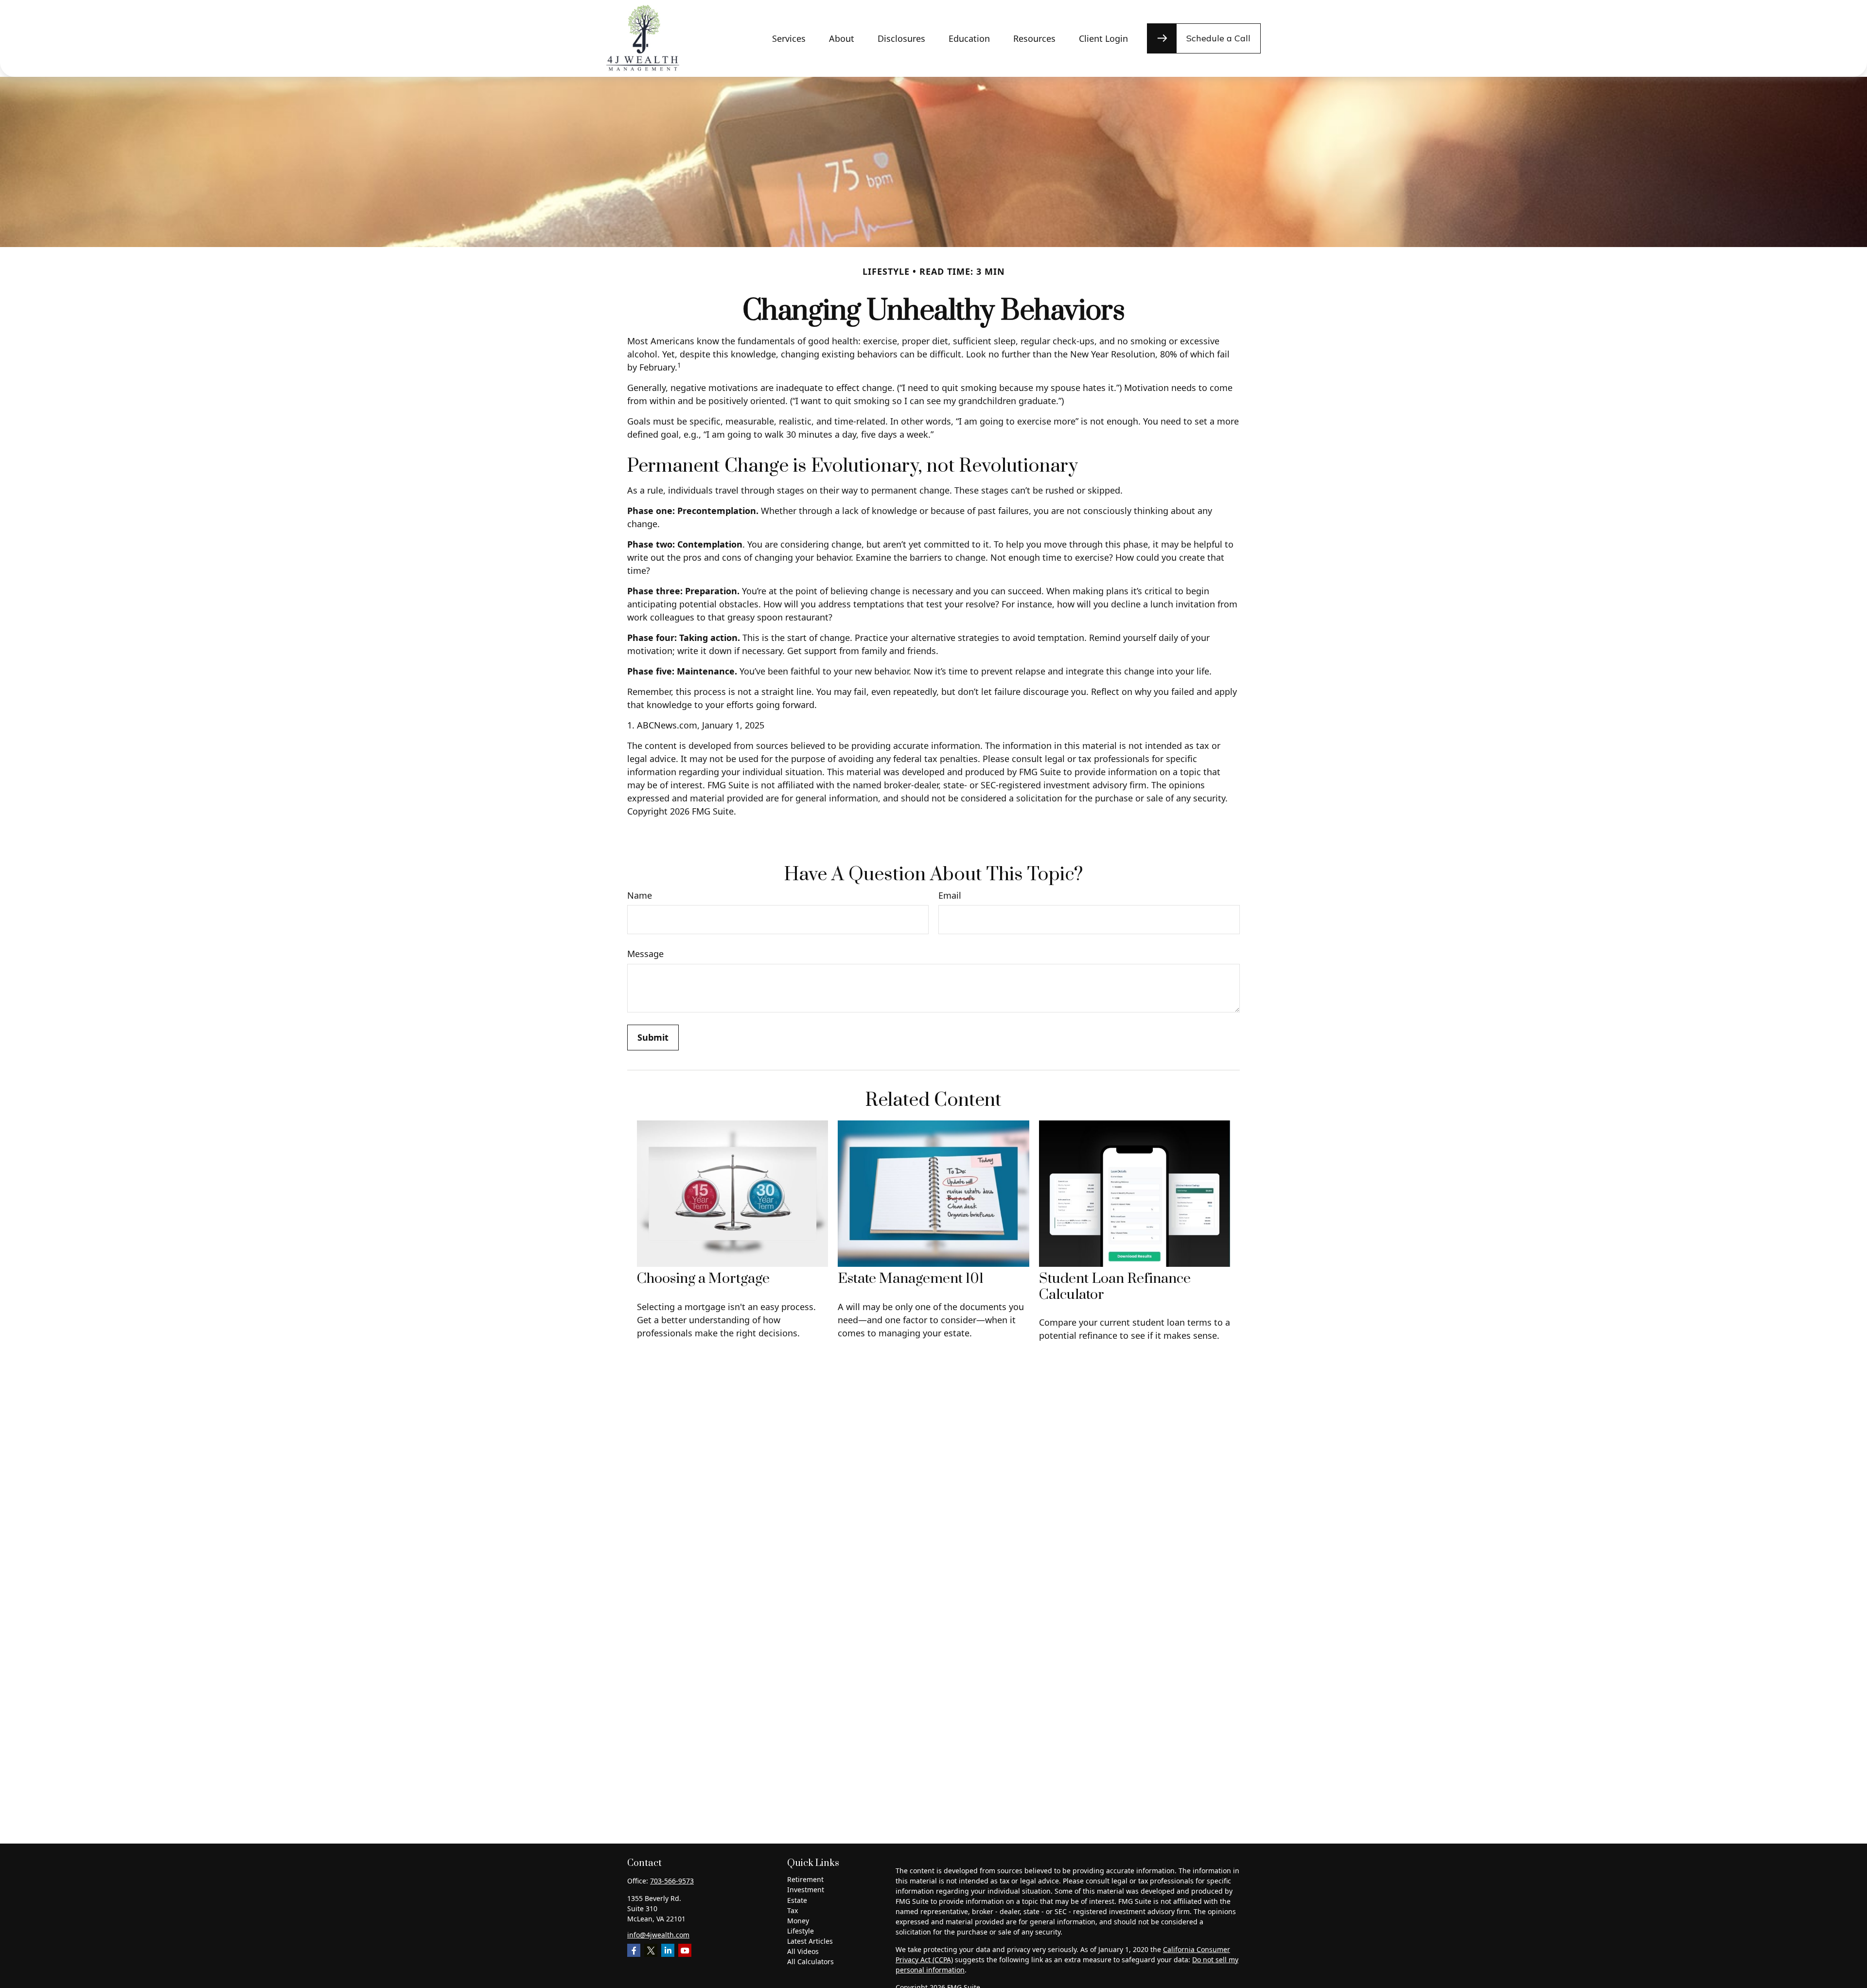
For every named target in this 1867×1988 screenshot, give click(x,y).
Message (645, 954)
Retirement (805, 1879)
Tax (793, 1910)
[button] (789, 39)
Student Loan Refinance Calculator (1115, 1287)
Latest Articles (810, 1941)
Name (640, 896)
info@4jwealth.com (658, 1935)
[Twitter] (651, 1950)
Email (950, 896)
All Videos (803, 1951)
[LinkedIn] (668, 1950)
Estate (797, 1900)
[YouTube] (685, 1950)
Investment (806, 1890)
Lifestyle (801, 1931)
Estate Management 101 (911, 1279)
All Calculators (810, 1961)
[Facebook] (634, 1950)
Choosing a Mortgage (703, 1279)
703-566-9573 (672, 1881)
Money (798, 1921)
